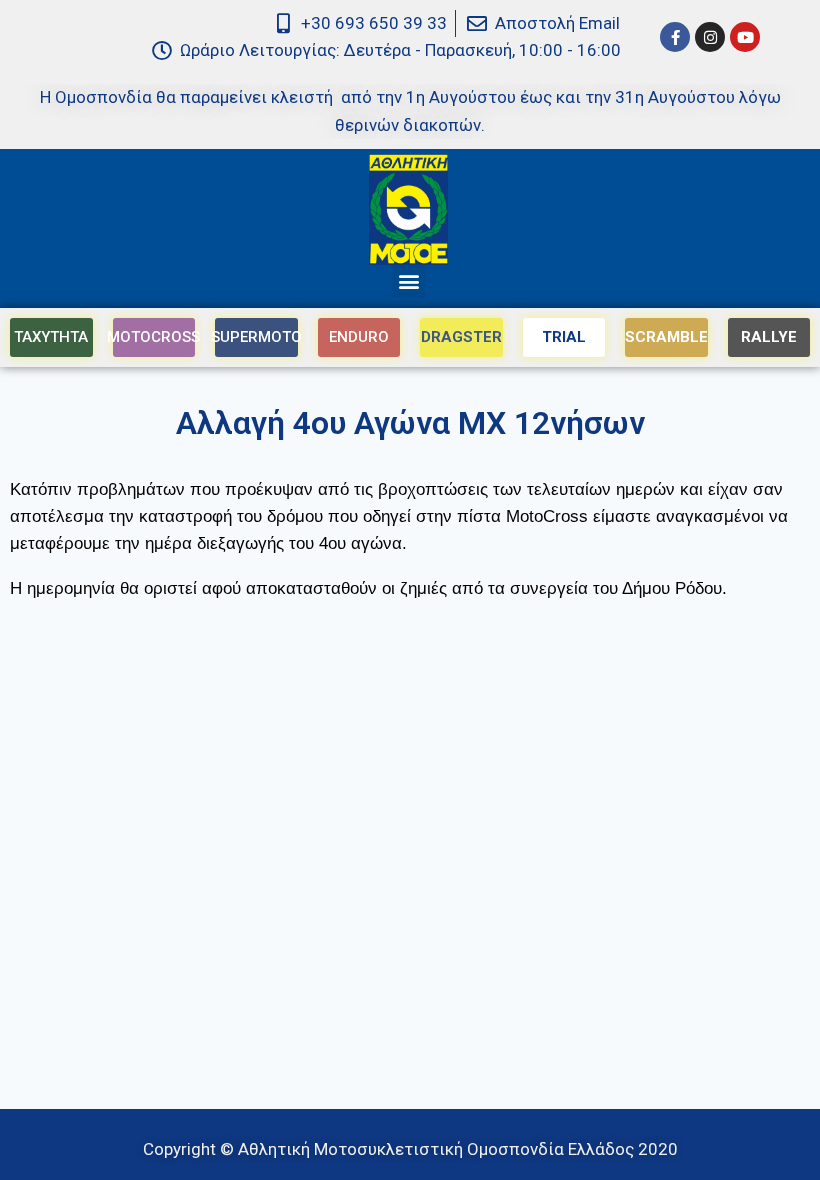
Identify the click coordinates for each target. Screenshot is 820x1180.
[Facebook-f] (675, 37)
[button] (408, 281)
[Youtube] (745, 37)
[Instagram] (710, 37)
